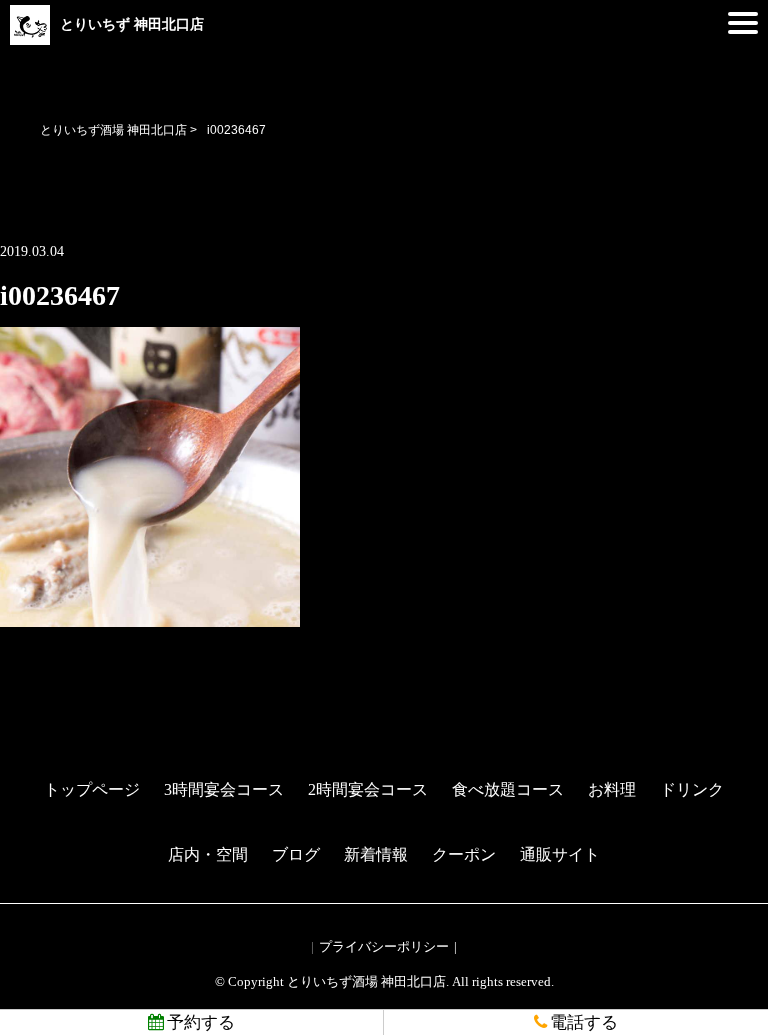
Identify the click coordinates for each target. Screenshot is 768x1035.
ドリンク (692, 789)
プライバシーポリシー (384, 946)
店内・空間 (208, 854)
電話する (584, 1022)
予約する (201, 1022)
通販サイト (560, 854)
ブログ (296, 854)
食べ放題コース (508, 789)
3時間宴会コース (224, 789)
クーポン (464, 854)
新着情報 (376, 854)
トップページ (92, 789)
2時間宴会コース (368, 789)
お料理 (612, 789)
